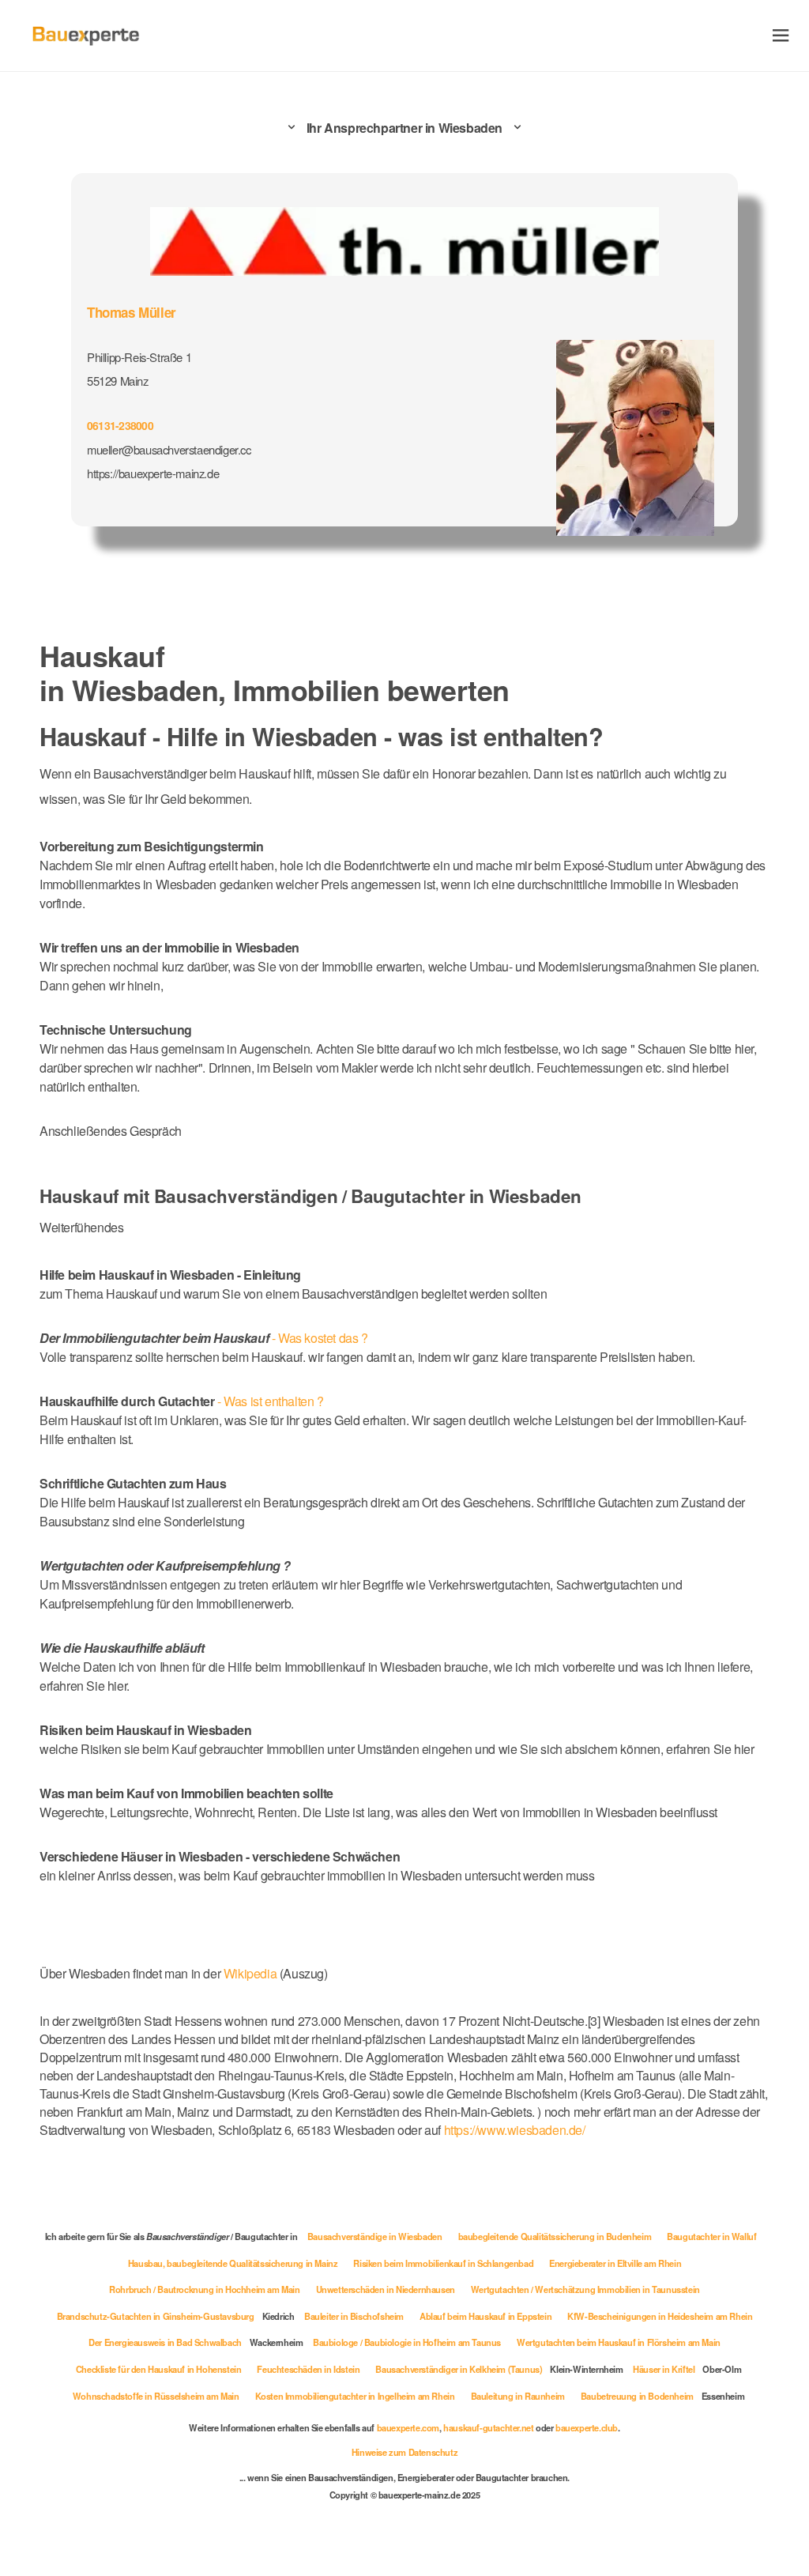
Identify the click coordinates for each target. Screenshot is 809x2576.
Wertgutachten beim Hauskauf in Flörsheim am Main (619, 2342)
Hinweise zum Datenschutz (404, 2452)
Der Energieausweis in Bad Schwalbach (165, 2342)
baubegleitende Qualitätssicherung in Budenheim (555, 2236)
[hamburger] (781, 35)
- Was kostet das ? (204, 1338)
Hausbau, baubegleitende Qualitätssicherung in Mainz (233, 2263)
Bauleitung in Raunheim (518, 2396)
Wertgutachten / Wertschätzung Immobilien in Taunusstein (585, 2289)
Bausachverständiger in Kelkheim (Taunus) (459, 2369)
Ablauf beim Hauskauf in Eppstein (485, 2316)
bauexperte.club (587, 2427)
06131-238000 (120, 425)
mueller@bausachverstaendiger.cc (169, 449)
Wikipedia (252, 1973)
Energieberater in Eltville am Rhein (615, 2263)
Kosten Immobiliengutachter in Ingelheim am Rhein (355, 2396)
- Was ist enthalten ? (182, 1401)
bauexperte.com (408, 2427)
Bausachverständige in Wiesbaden (375, 2236)
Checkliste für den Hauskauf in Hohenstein (159, 2369)
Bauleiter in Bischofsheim (354, 2316)
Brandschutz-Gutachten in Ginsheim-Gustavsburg (156, 2316)
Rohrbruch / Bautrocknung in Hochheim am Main (204, 2289)
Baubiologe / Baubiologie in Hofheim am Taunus (407, 2342)
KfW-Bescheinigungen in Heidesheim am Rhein (660, 2316)
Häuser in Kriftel (664, 2369)
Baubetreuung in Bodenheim (637, 2396)
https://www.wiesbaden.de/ (515, 2130)
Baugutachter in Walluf (711, 2236)
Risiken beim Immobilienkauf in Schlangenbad (443, 2263)
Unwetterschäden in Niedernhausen (386, 2289)
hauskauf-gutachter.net (488, 2427)
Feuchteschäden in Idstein (308, 2369)
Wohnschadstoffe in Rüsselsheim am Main (156, 2396)
